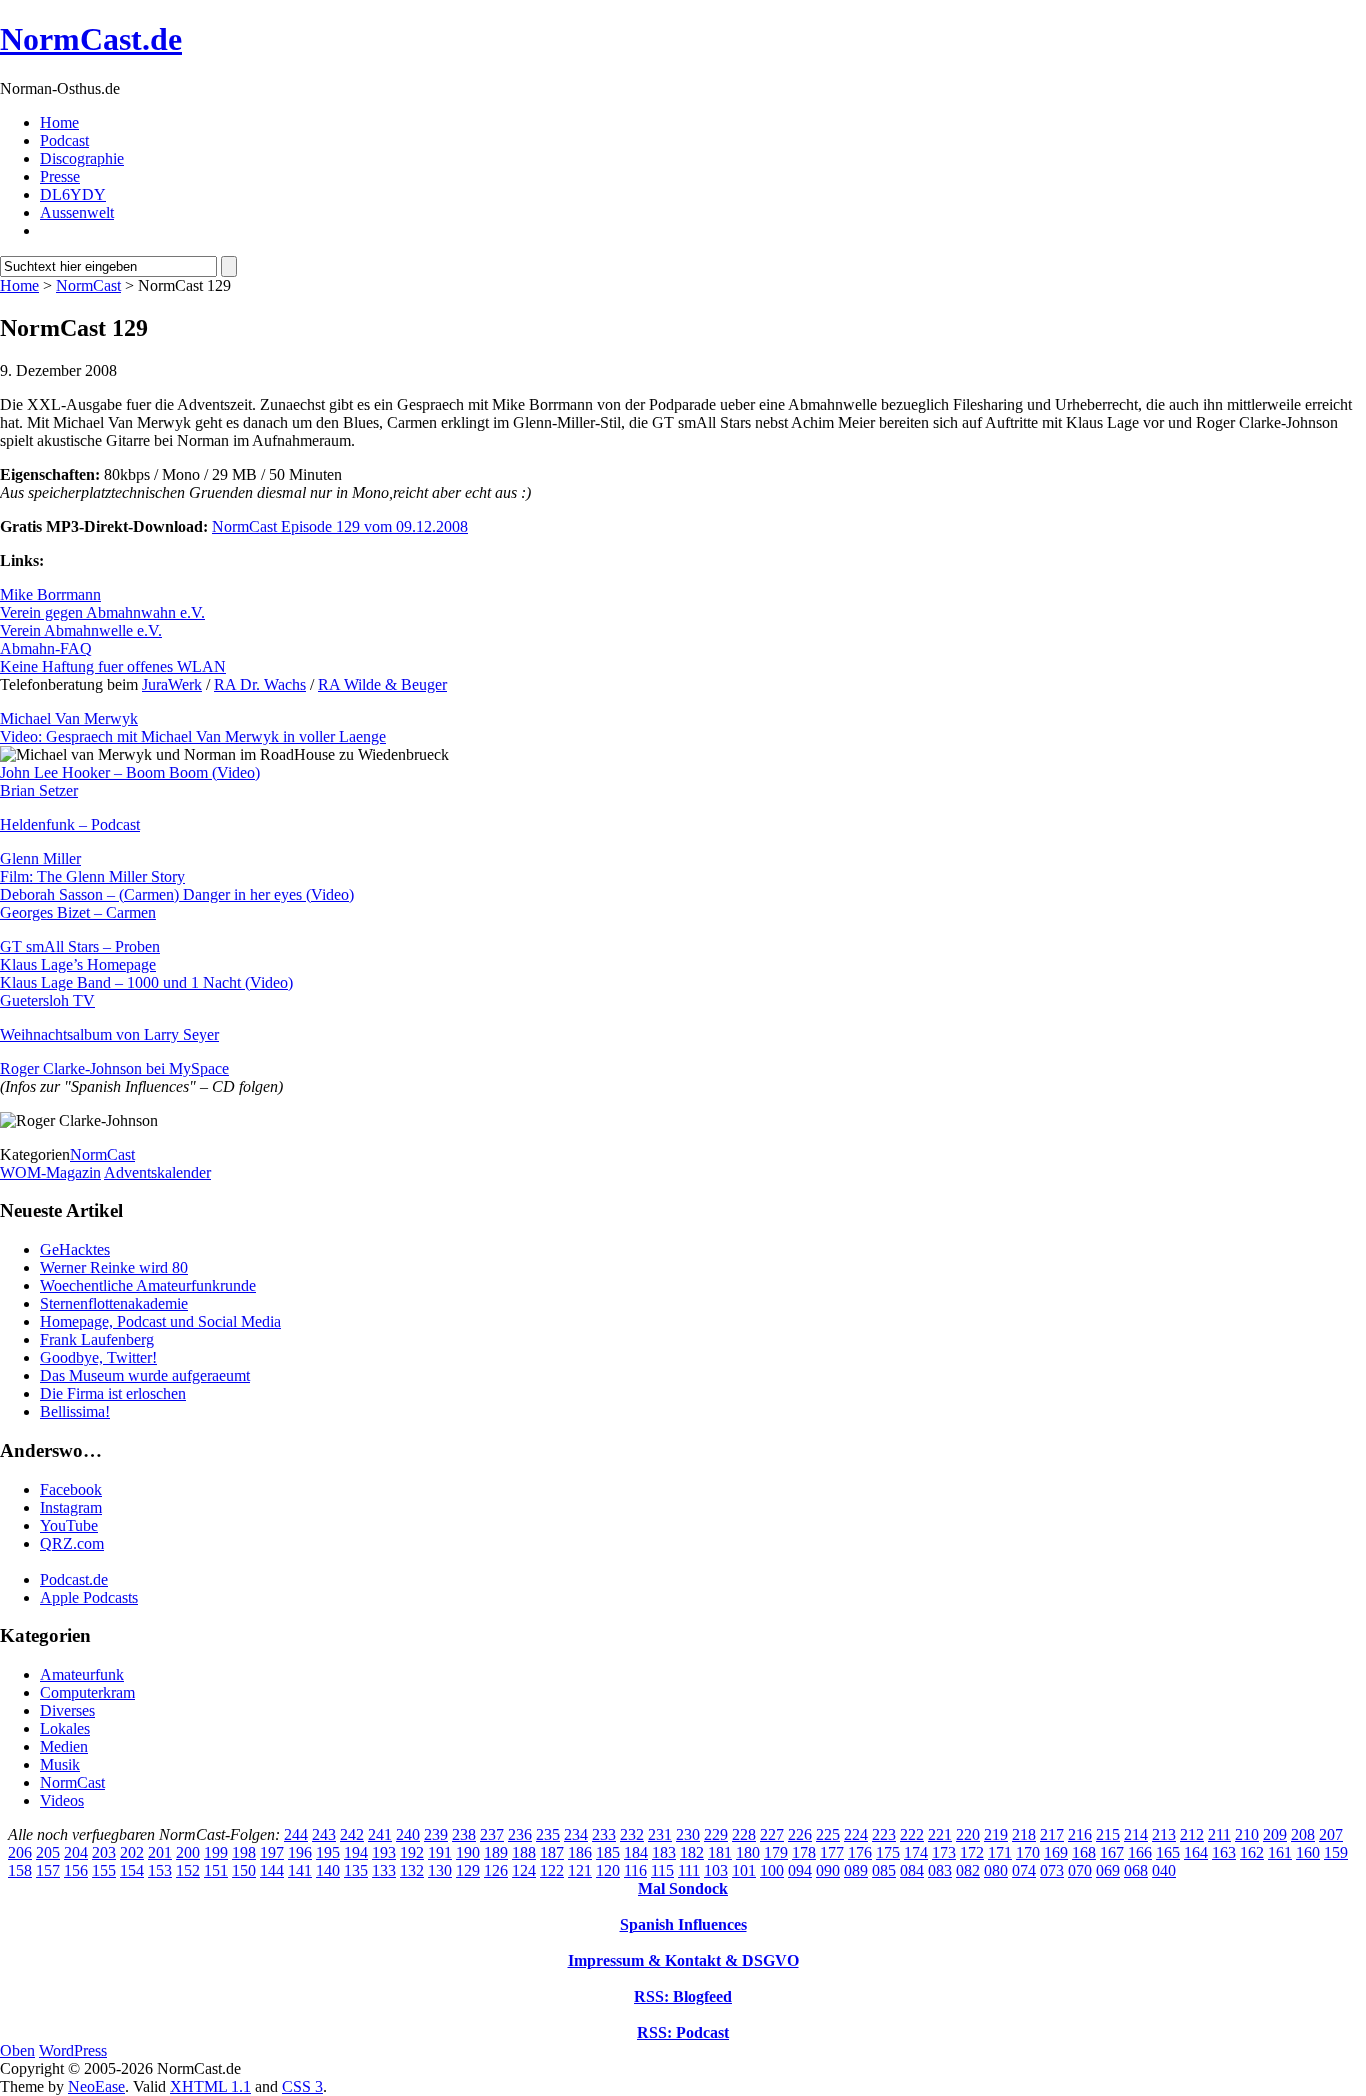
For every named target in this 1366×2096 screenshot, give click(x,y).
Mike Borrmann (50, 594)
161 (1280, 1852)
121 (580, 1870)
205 (48, 1852)
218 (1024, 1834)
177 (832, 1852)
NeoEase (96, 2086)
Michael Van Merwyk (69, 718)
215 (1108, 1834)
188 (524, 1852)
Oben (17, 2050)
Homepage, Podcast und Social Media (160, 1321)
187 (552, 1852)
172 (972, 1852)
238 (464, 1834)
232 (632, 1834)
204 (76, 1852)
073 (1052, 1870)
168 (1084, 1852)
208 (1303, 1834)
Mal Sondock (683, 1888)
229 (716, 1834)
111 (689, 1870)
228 (744, 1834)
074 (1024, 1870)
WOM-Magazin (50, 1172)
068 (1136, 1870)
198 (244, 1852)
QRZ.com (72, 1543)
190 (468, 1852)
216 (1080, 1834)
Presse (60, 176)
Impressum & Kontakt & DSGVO (683, 1960)
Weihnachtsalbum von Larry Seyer (109, 1034)
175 (888, 1852)
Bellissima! (75, 1411)
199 (216, 1852)
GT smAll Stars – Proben (80, 946)
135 (356, 1870)
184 (636, 1852)
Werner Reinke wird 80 (114, 1267)
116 (635, 1870)
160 (1308, 1852)
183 (664, 1852)
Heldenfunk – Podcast (70, 824)
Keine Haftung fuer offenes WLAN (113, 666)
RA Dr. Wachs (260, 684)
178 (804, 1852)
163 (1224, 1852)
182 (692, 1852)
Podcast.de (74, 1579)
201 (160, 1852)
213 (1164, 1834)
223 (884, 1834)
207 (1331, 1834)
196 (300, 1852)
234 (576, 1834)
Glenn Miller (40, 858)
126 (496, 1870)
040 (1164, 1870)
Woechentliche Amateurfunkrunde (148, 1285)
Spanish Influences (683, 1924)
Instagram (71, 1507)
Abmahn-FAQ (46, 648)
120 (608, 1870)
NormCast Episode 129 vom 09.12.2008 (340, 526)
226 (800, 1834)
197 (272, 1852)
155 (104, 1870)
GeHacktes (75, 1249)
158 (20, 1870)
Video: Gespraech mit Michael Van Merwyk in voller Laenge (193, 736)
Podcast (64, 140)
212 (1192, 1834)
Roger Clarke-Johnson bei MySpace (114, 1068)
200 (188, 1852)
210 (1247, 1834)
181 (720, 1852)
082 (968, 1870)
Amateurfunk (82, 1674)
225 (828, 1834)
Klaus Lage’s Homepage (78, 964)
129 (468, 1870)
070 (1080, 1870)
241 (380, 1834)
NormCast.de (91, 39)
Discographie (82, 158)
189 (496, 1852)
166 (1140, 1852)
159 (1336, 1852)
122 (552, 1870)
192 (412, 1852)
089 (856, 1870)
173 (944, 1852)
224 (856, 1834)
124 (524, 1870)
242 (352, 1834)
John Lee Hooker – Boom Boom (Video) (130, 772)
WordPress (73, 2050)
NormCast (88, 285)
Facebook (71, 1489)
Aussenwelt (77, 212)
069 (1108, 1870)
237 (492, 1834)
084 (912, 1870)
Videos (62, 1800)
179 (776, 1852)
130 (440, 1870)
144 (272, 1870)
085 (884, 1870)
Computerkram (87, 1692)
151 (216, 1870)
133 (384, 1870)
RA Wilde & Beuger (382, 684)
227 (772, 1834)
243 (324, 1834)
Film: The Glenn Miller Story (92, 876)
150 (244, 1870)
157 (48, 1870)
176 (860, 1852)
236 (520, 1834)
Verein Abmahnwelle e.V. (81, 630)
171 (1000, 1852)
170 (1028, 1852)
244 (296, 1834)
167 (1112, 1852)
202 (132, 1852)
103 (716, 1870)
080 (996, 1870)
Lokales (65, 1728)
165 (1168, 1852)
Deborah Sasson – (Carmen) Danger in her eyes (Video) (177, 894)
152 (188, 1870)
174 (916, 1852)
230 (688, 1834)
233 (604, 1834)
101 (744, 1870)
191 (440, 1852)
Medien (64, 1746)
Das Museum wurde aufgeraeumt (145, 1375)
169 (1056, 1852)
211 (1219, 1834)
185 (608, 1852)
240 (408, 1834)
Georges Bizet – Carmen (78, 912)
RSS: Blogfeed (683, 1996)
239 (436, 1834)
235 (548, 1834)
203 (104, 1852)
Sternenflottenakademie (114, 1303)
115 (662, 1870)
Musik (60, 1764)
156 (76, 1870)
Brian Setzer (39, 790)
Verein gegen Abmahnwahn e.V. (102, 612)
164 (1196, 1852)
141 (300, 1870)
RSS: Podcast (683, 2032)
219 (996, 1834)
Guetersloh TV (47, 1000)
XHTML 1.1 (210, 2086)
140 (328, 1870)
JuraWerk (172, 684)
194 (356, 1852)
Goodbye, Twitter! (98, 1357)
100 (772, 1870)
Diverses (67, 1710)
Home (59, 122)
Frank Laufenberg (97, 1339)
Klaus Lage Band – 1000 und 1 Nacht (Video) (146, 982)
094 (800, 1870)
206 (20, 1852)
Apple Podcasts (89, 1597)
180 (748, 1852)
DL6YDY (73, 194)
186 (580, 1852)
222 (912, 1834)
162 (1252, 1852)
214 (1136, 1834)
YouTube (69, 1525)
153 (160, 1870)
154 (132, 1870)
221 (940, 1834)
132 (412, 1870)
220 (968, 1834)
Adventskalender (157, 1172)
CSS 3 (302, 2086)
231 (660, 1834)
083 (940, 1870)
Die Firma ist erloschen (113, 1393)
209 (1275, 1834)
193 (384, 1852)
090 (828, 1870)
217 (1052, 1834)
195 (328, 1852)
